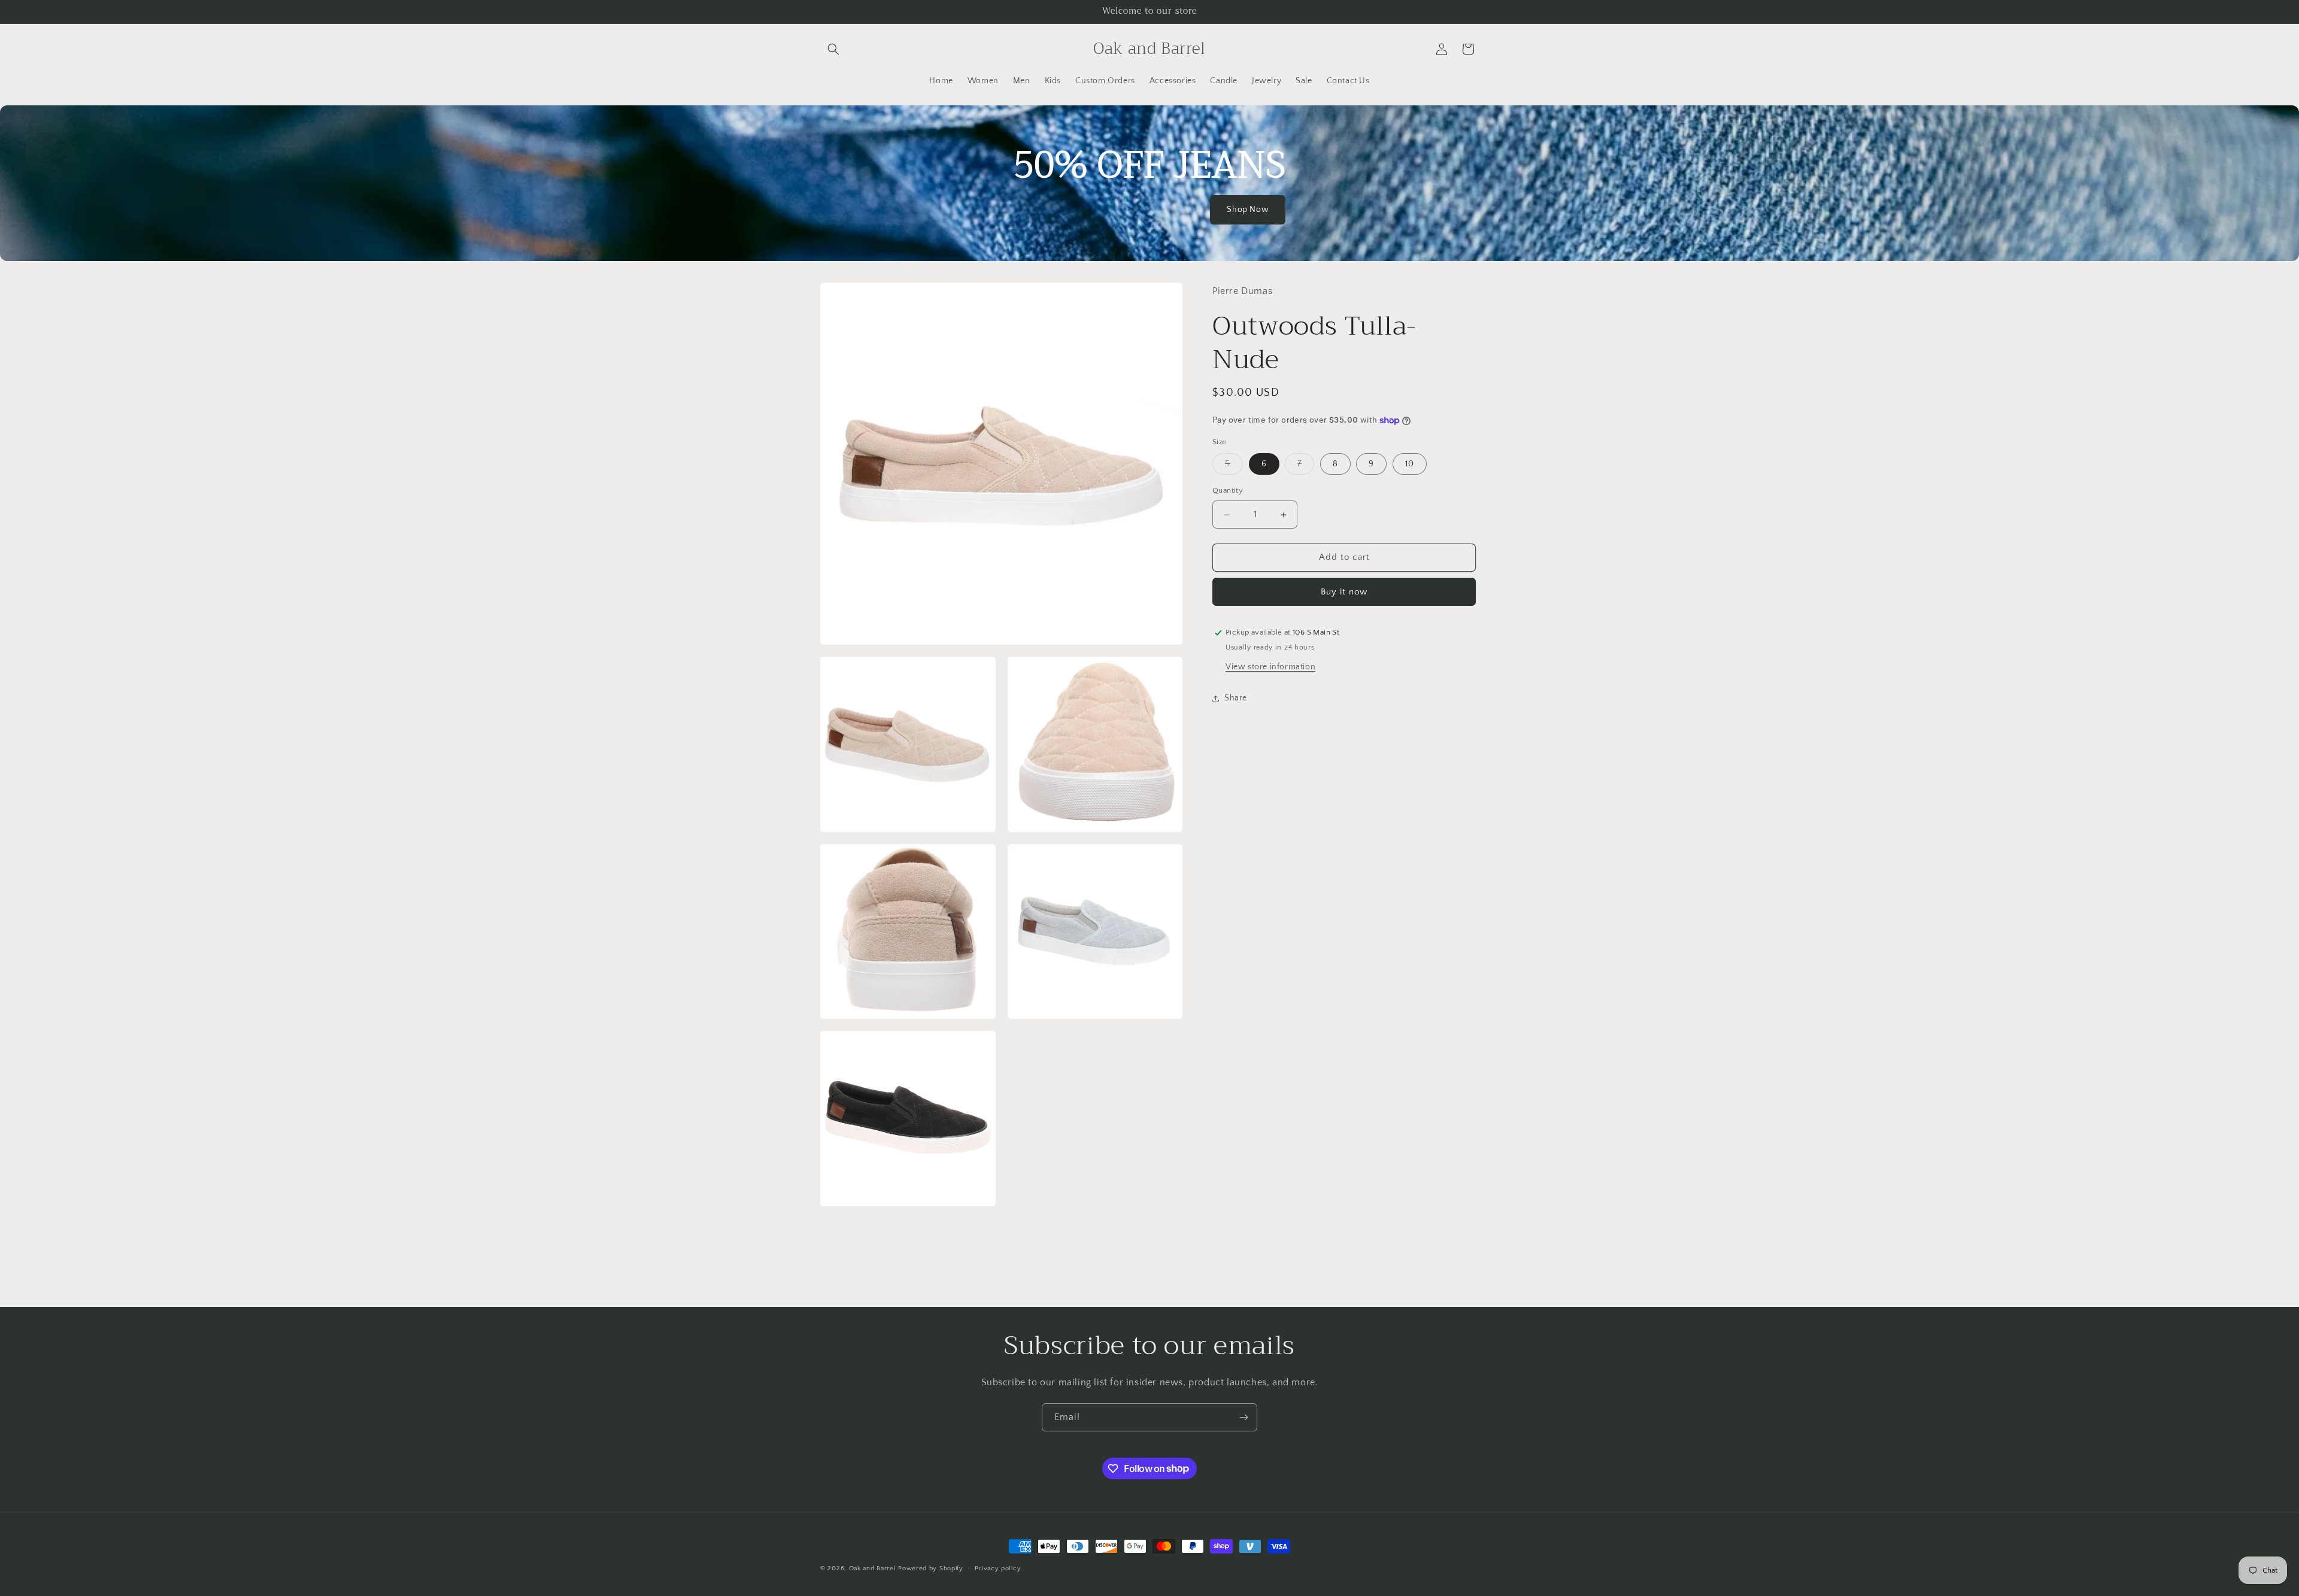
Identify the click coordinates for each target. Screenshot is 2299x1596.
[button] (833, 49)
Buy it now (1344, 592)
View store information (1270, 667)
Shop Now (1248, 210)
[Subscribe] (1243, 1417)
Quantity (1228, 491)
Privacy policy (998, 1568)
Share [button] (1236, 699)
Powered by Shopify (931, 1568)
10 (1410, 465)
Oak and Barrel (873, 1568)
